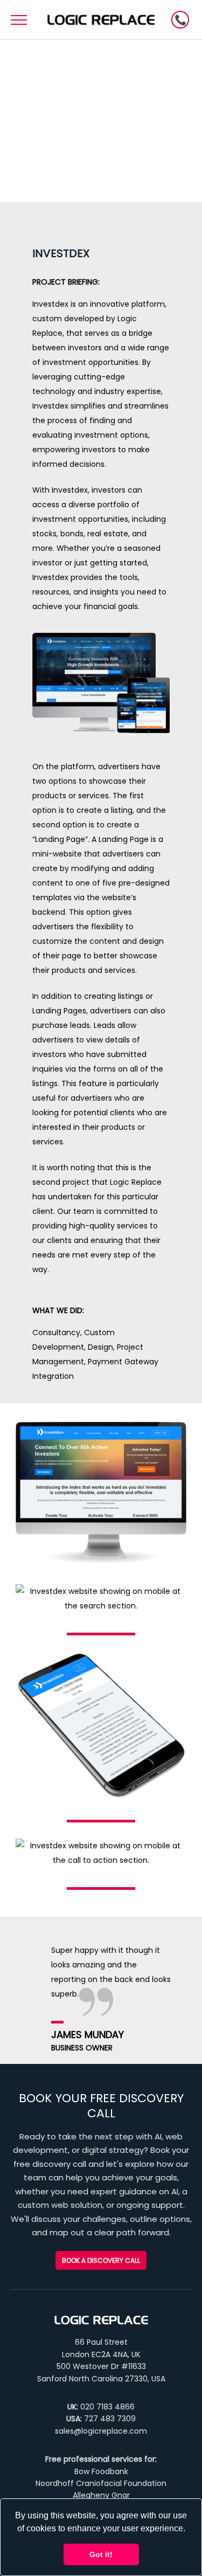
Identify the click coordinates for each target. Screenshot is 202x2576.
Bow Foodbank (101, 2471)
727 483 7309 (110, 2419)
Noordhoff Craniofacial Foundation (101, 2483)
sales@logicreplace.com (101, 2431)
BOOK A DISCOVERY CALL (180, 20)
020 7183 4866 (107, 2407)
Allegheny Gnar (101, 2495)
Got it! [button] (101, 2554)
